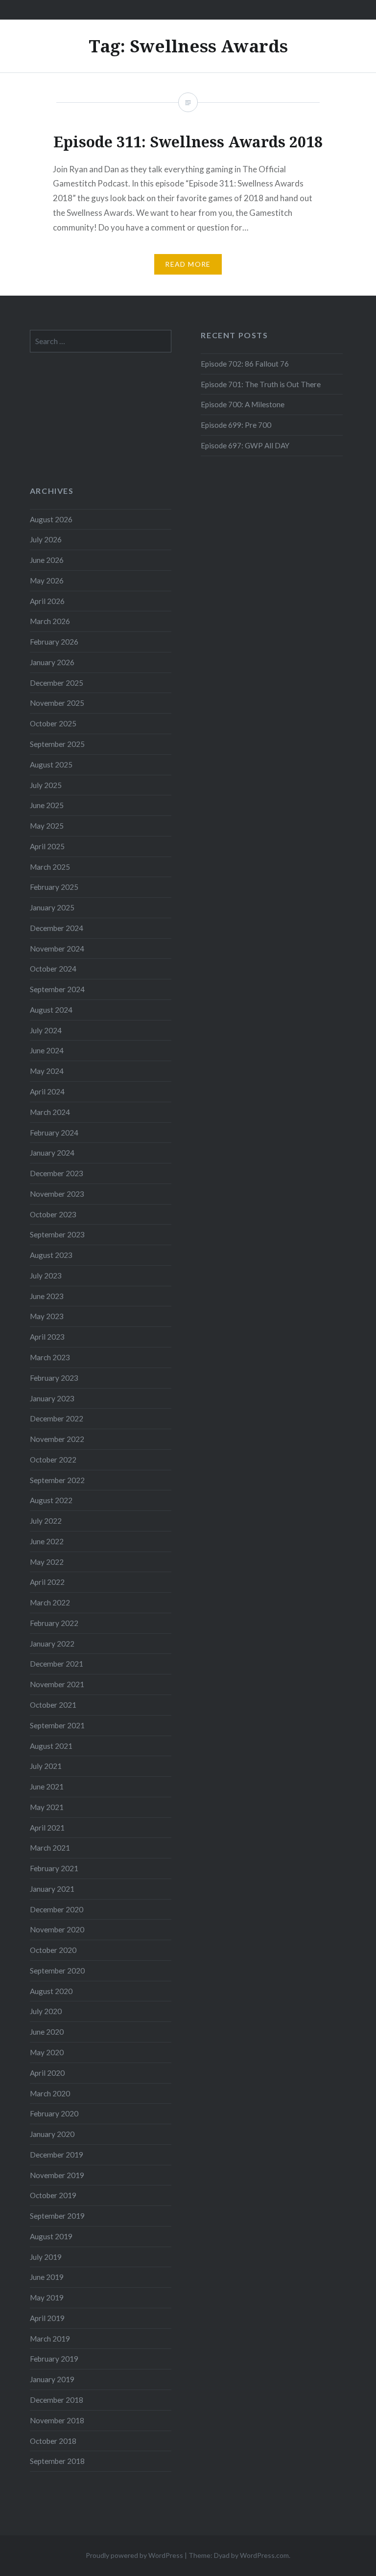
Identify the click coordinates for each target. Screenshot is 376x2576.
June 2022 (47, 1541)
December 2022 (57, 1418)
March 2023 (50, 1357)
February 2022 (54, 1623)
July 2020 (46, 2011)
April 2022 (47, 1582)
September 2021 (57, 1725)
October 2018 (53, 2441)
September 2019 (57, 2216)
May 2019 (47, 2298)
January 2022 (52, 1644)
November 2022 (57, 1439)
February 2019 (54, 2359)
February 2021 (54, 1868)
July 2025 (46, 785)
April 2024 (47, 1091)
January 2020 (52, 2134)
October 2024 (53, 969)
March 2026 (50, 621)
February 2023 (54, 1378)
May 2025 (47, 826)
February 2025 (54, 887)
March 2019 (50, 2339)
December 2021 (57, 1664)
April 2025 (47, 846)
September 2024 (57, 989)
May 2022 (47, 1562)
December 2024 (57, 928)
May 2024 (47, 1071)
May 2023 (47, 1316)
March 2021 (50, 1848)
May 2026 (47, 580)
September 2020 (57, 1971)
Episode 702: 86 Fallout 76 (245, 364)
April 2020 (47, 2073)
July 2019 (46, 2257)
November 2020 (57, 1929)
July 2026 (46, 539)
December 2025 (57, 683)
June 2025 (47, 805)
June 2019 (47, 2277)
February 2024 (54, 1133)
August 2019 (51, 2236)
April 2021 (47, 1828)
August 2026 (51, 519)
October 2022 (53, 1460)
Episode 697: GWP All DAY (245, 445)
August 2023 (51, 1255)
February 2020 (54, 2113)
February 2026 (54, 642)
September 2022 (57, 1480)
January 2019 (52, 2379)
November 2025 (57, 703)
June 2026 (47, 560)
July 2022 (46, 1521)
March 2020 (50, 2093)
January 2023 (52, 1398)
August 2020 (51, 1991)
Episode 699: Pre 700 (236, 425)
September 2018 (57, 2461)
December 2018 (57, 2400)
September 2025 (57, 744)
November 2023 (57, 1194)
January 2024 (52, 1153)
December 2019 (57, 2155)
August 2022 (51, 1500)
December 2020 (57, 1909)
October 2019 (53, 2195)
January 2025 (52, 907)
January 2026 (52, 662)
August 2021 (51, 1746)
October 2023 (53, 1214)
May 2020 (47, 2052)
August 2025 (51, 765)
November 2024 (57, 949)
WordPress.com (264, 2555)
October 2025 (53, 723)
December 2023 (57, 1173)
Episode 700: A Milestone (243, 404)
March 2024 (50, 1112)
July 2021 (46, 1766)
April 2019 (47, 2318)
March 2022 (50, 1602)
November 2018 (57, 2420)
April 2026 (47, 601)
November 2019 (57, 2175)
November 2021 (57, 1684)
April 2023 (47, 1337)
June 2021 (47, 1787)
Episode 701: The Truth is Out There (261, 384)
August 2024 (51, 1010)
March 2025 (50, 867)
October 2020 (53, 1950)
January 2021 (52, 1889)
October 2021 (53, 1705)
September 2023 (57, 1234)
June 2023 (47, 1296)
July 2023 (46, 1276)
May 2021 (47, 1807)
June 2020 (47, 2032)
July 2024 (46, 1030)
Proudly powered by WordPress (134, 2555)
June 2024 (47, 1050)
